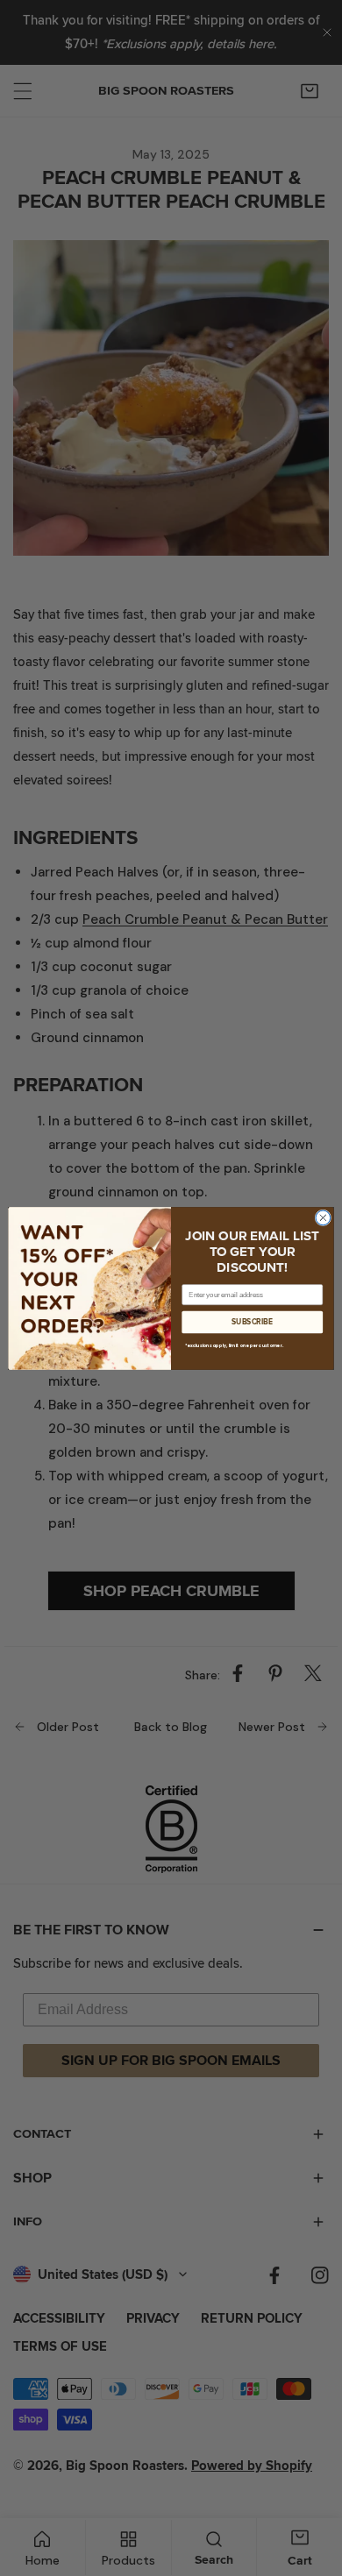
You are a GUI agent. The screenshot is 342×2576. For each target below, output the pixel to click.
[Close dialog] (323, 1218)
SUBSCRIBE (252, 1322)
